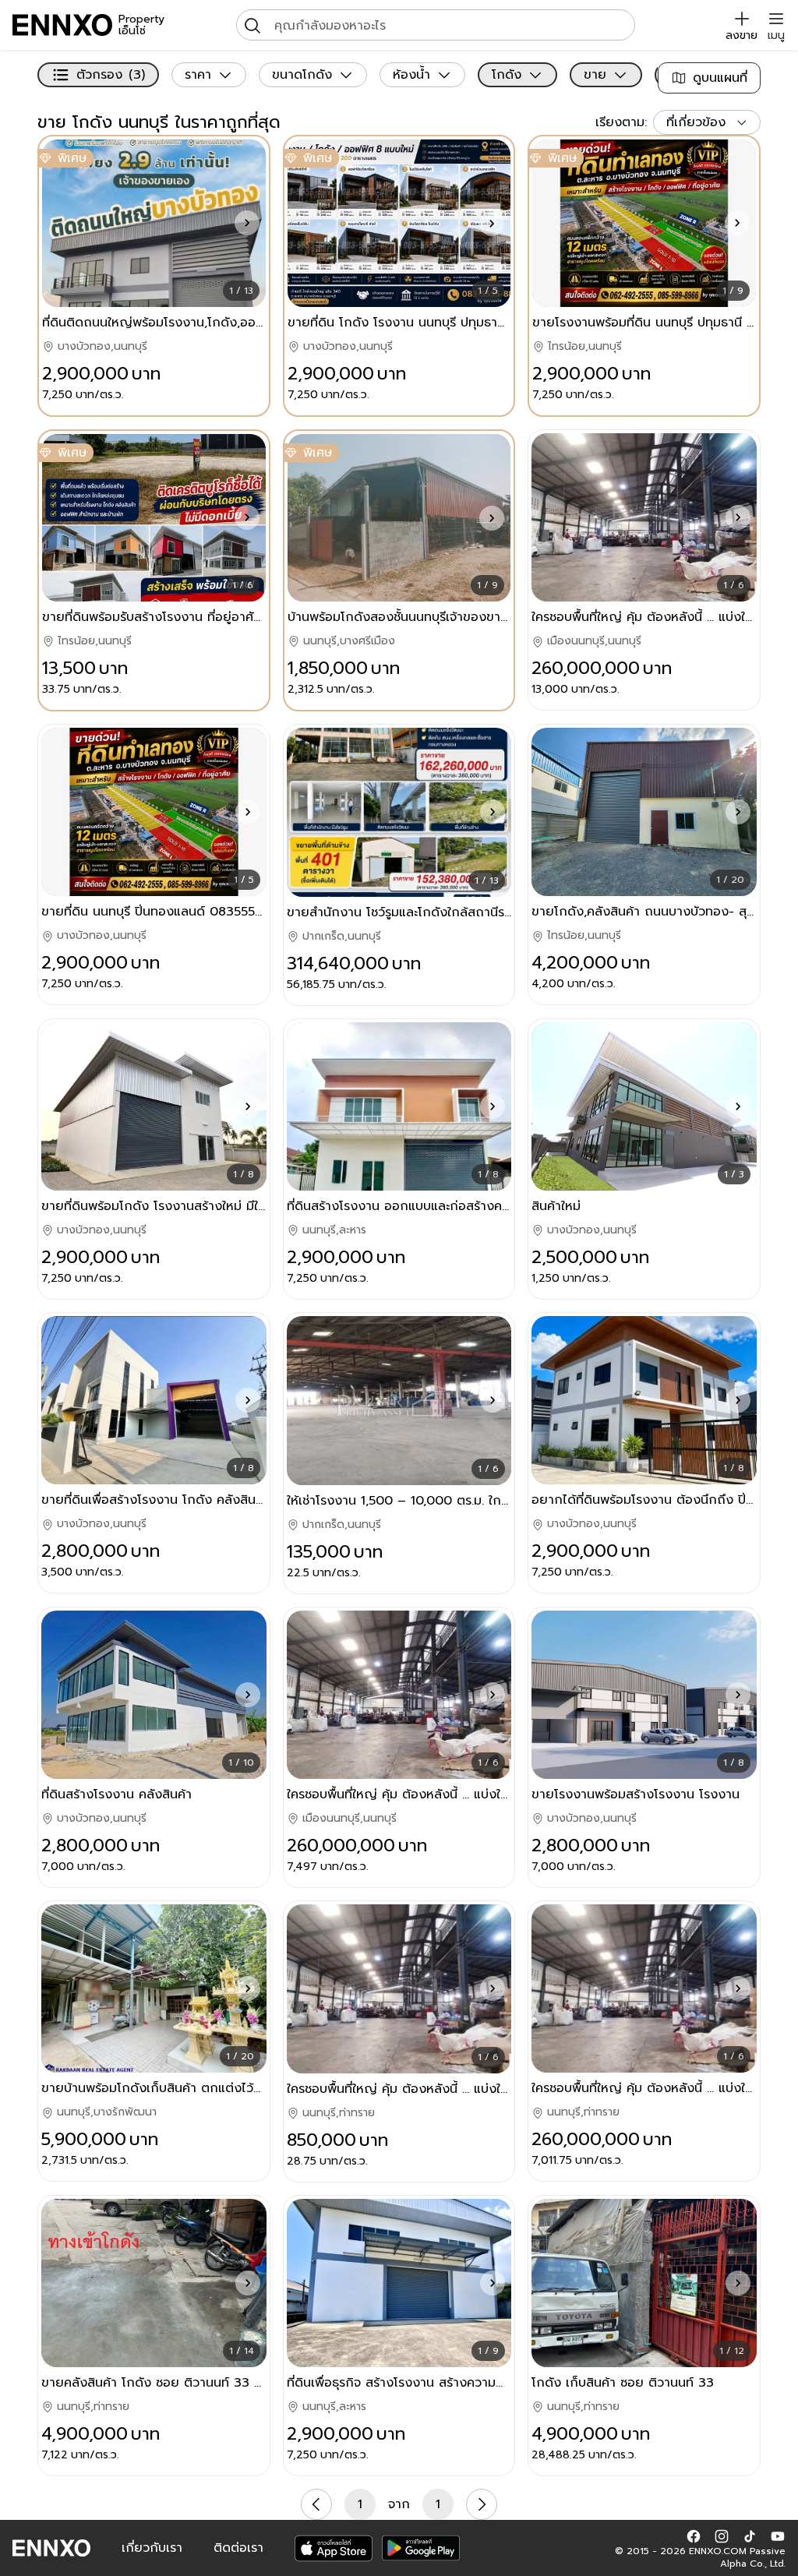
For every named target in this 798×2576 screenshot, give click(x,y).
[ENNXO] (62, 25)
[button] (247, 223)
